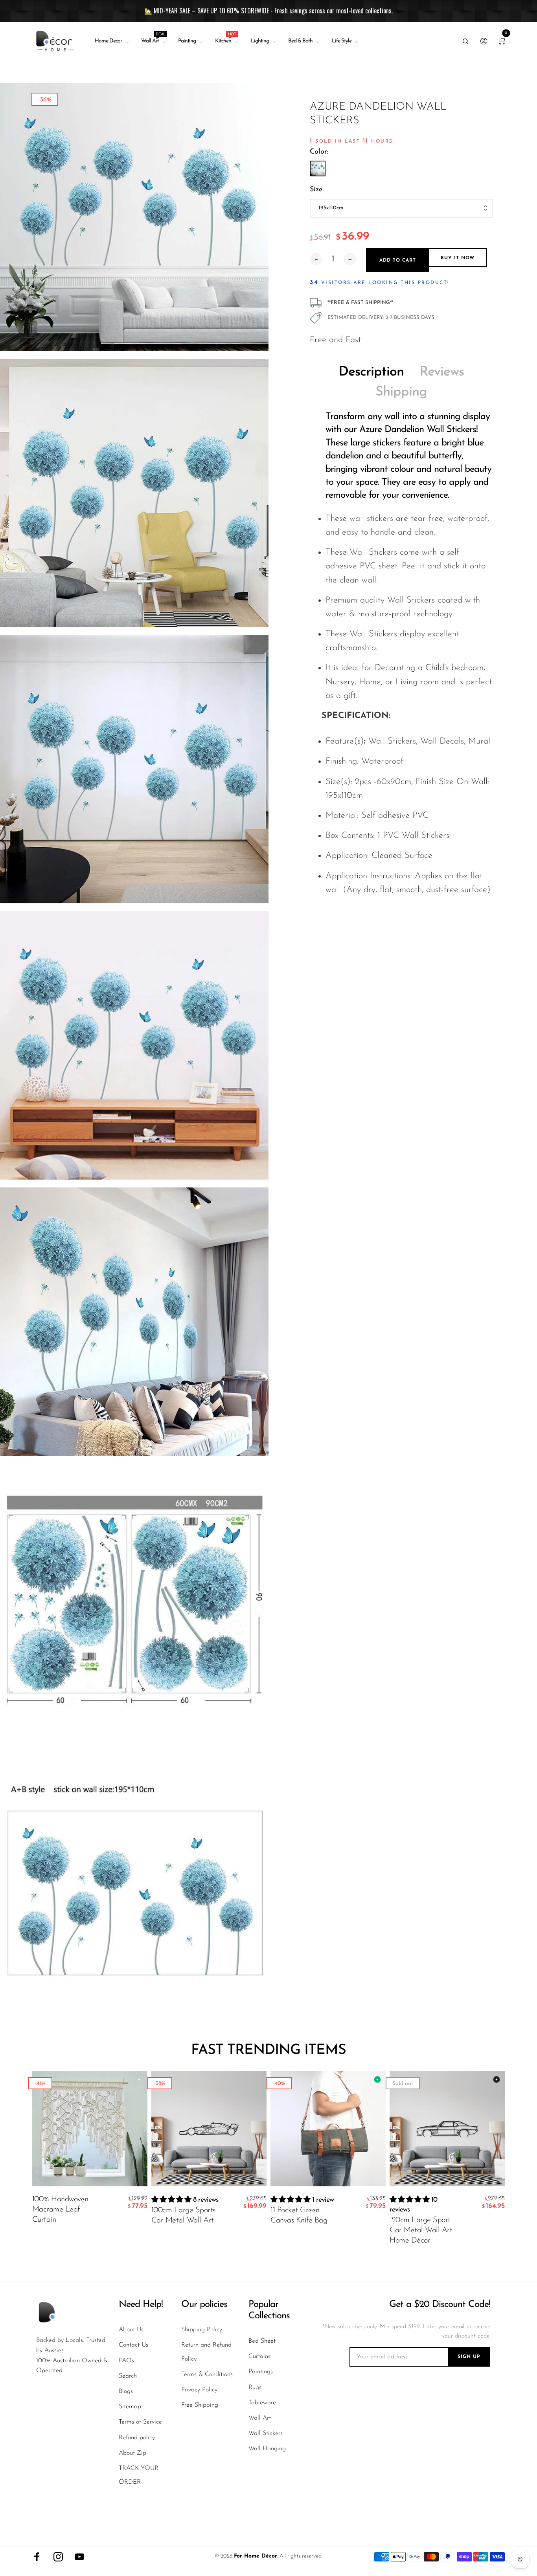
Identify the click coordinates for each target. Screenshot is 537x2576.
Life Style (342, 41)
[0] (502, 41)
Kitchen (225, 39)
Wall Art (153, 39)
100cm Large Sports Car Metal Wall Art (183, 2215)
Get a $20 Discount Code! (440, 2305)
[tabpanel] (134, 217)
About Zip (132, 2453)
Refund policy (137, 2438)
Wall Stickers (266, 2433)
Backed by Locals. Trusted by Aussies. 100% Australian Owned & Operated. (72, 2355)
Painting (187, 41)
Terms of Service (140, 2422)
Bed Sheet (262, 2341)
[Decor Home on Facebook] (37, 2557)
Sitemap (130, 2407)
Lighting (260, 41)
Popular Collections (269, 2310)
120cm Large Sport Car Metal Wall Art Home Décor (421, 2230)
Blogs (126, 2391)
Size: (317, 190)
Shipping (401, 392)
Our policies (204, 2305)
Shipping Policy (202, 2330)
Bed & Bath (300, 41)
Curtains (259, 2356)
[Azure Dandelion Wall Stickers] (318, 169)
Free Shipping (200, 2405)
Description (371, 372)
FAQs (126, 2361)
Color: (319, 152)
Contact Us (133, 2345)
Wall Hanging (267, 2449)
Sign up (469, 2357)
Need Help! (141, 2305)
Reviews (442, 372)
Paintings (261, 2372)
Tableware (262, 2403)
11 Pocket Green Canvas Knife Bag (299, 2215)
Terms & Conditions (207, 2374)
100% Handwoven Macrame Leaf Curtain (60, 2210)
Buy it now (458, 258)
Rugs (255, 2387)
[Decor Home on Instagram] (58, 2557)
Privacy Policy (199, 2390)
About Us (131, 2330)
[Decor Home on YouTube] (79, 2557)
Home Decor (108, 41)
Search (128, 2376)
